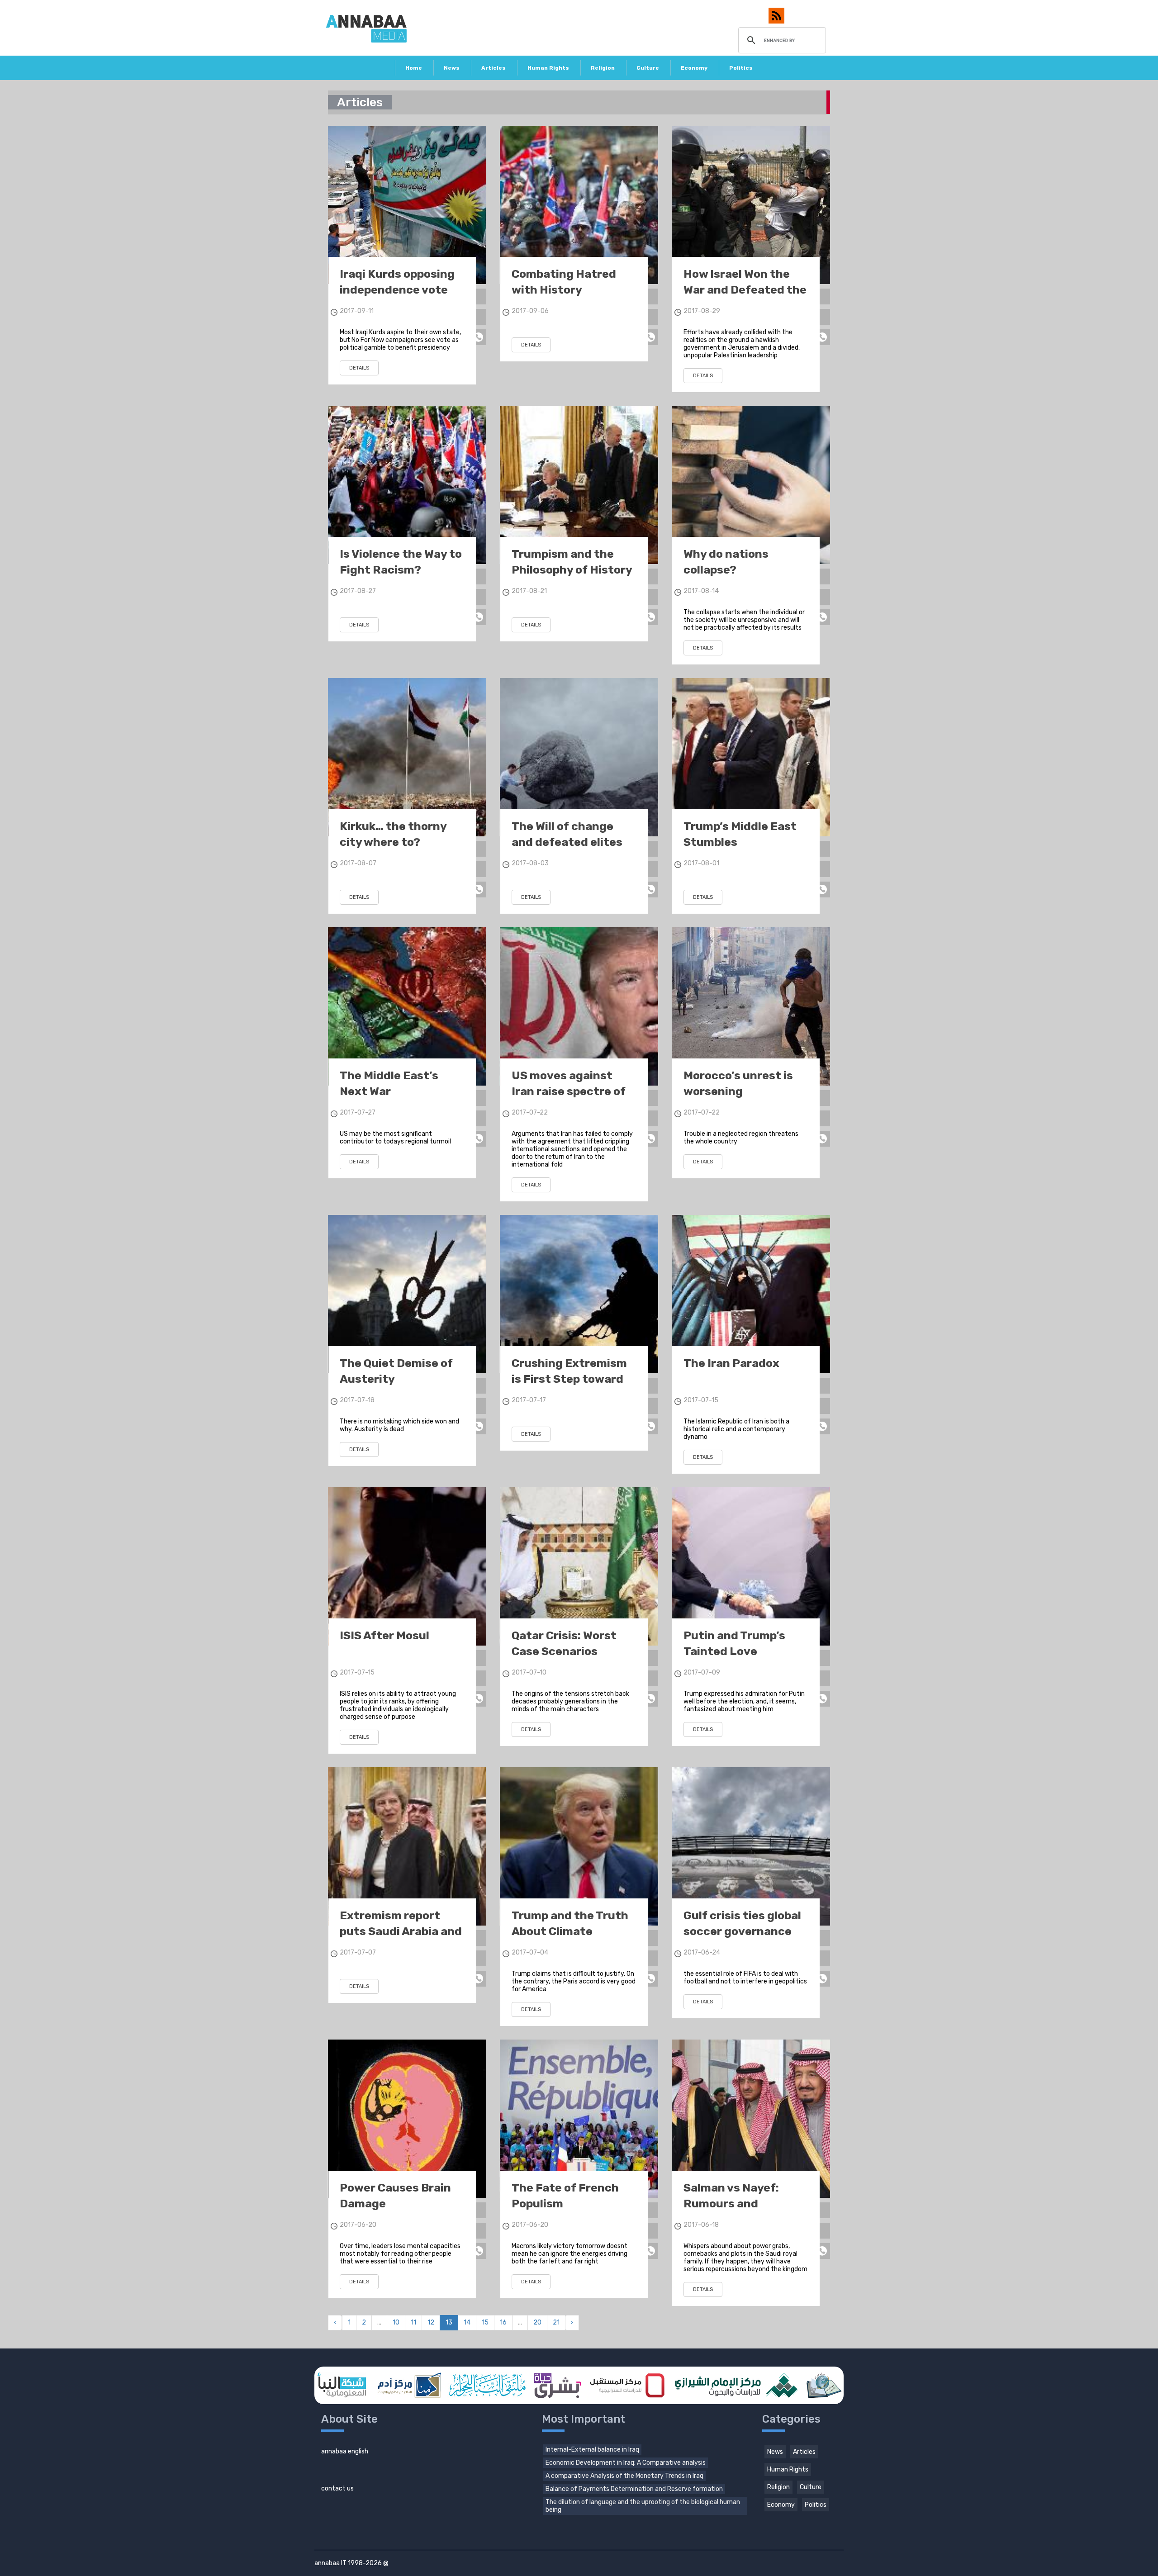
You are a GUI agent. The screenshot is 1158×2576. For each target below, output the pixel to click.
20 (537, 2322)
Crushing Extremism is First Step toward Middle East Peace (569, 1379)
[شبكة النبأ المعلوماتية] (342, 2385)
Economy (694, 68)
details (359, 368)
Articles (494, 68)
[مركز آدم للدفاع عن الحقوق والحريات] (408, 2385)
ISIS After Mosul (384, 1635)
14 (467, 2322)
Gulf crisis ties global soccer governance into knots (742, 1931)
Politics (741, 68)
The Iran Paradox (731, 1363)
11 (413, 2322)
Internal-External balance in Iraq (592, 2450)
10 (396, 2322)
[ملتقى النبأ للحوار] (487, 2385)
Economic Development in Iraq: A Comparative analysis (626, 2463)
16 (503, 2322)
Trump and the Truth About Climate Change (570, 1931)
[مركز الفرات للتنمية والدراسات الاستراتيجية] (823, 2385)
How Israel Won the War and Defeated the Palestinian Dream (745, 290)
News (452, 68)
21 (556, 2322)
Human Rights (548, 68)
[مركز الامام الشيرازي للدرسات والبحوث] (735, 2385)
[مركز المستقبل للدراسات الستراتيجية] (627, 2385)
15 (485, 2322)
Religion (603, 68)
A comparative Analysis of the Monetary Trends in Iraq (624, 2476)
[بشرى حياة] (558, 2385)
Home (414, 68)
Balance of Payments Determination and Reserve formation (634, 2489)
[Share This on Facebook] (478, 297)
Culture (648, 68)
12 (431, 2322)
